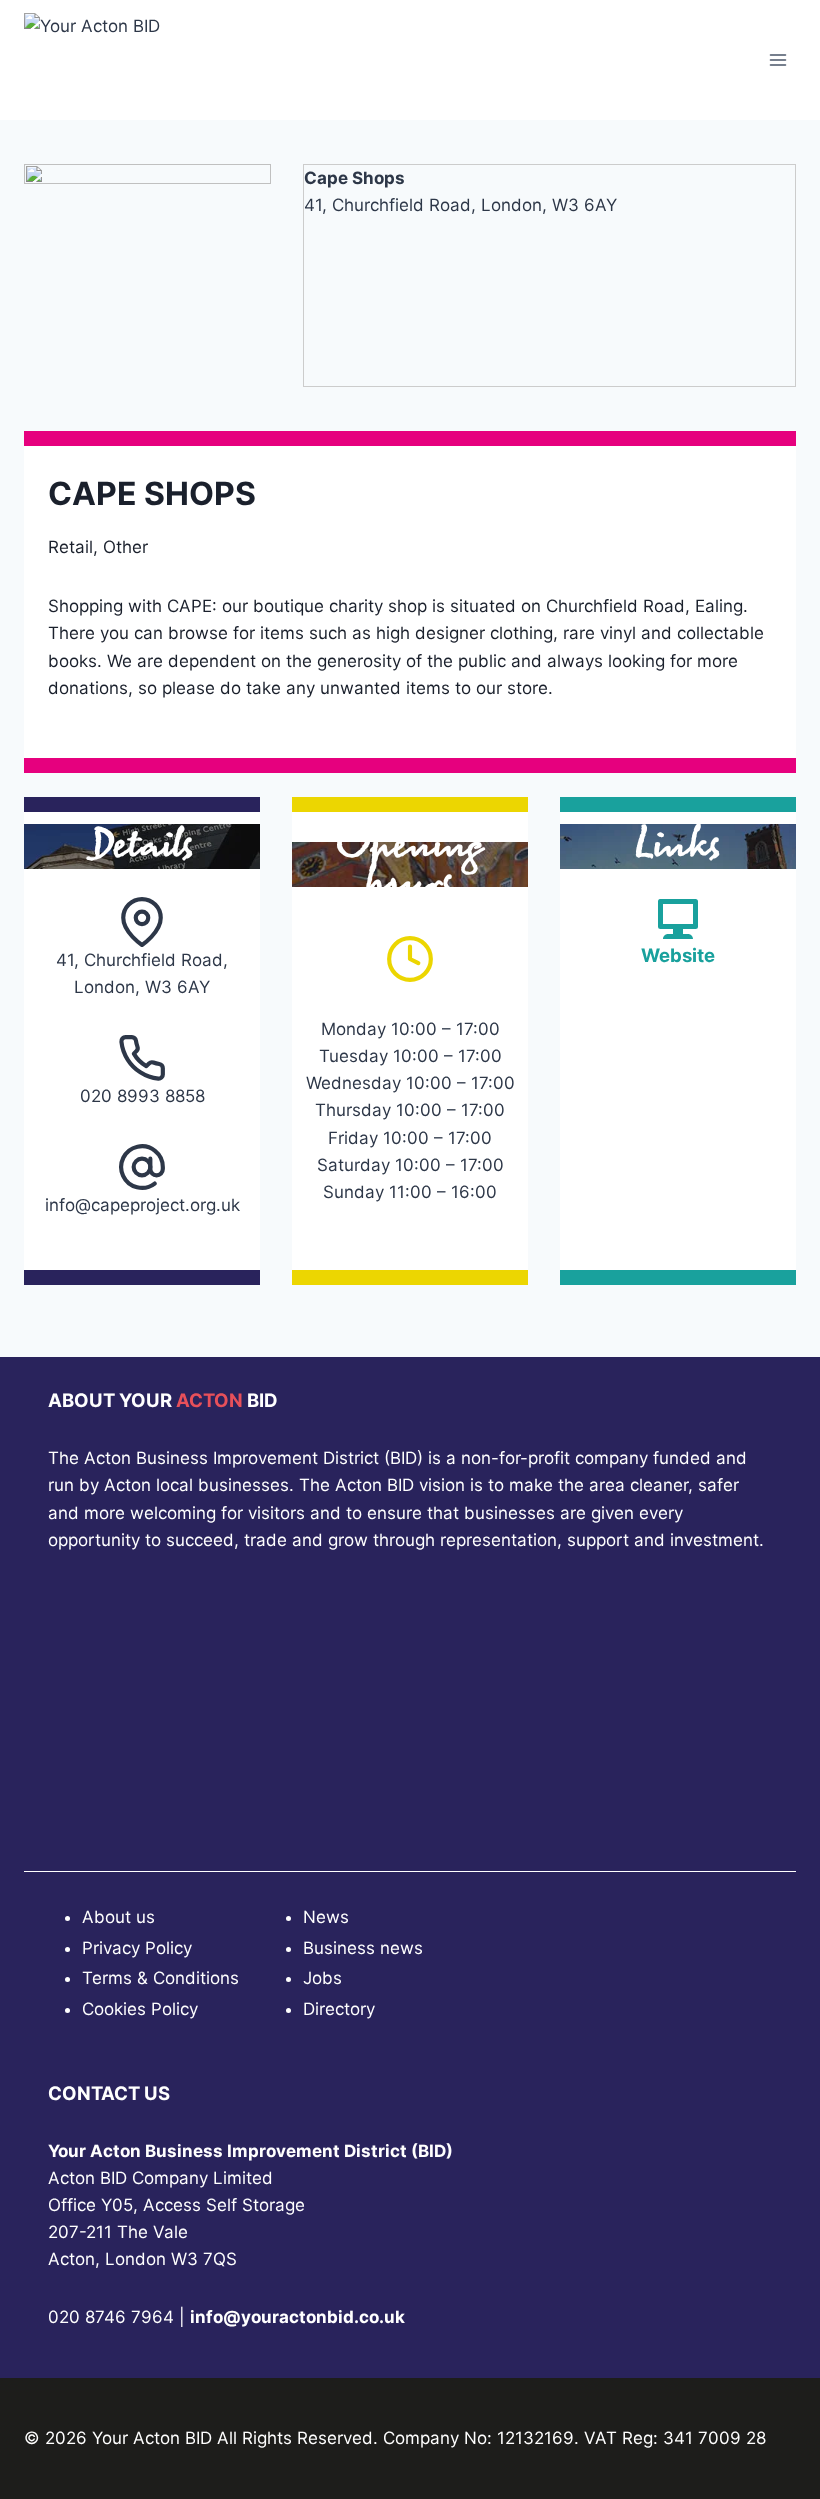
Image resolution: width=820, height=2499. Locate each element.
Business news (363, 1948)
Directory (339, 2009)
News (326, 1917)
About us (118, 1917)
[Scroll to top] (769, 2428)
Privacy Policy (137, 1948)
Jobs (322, 1978)
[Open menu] (777, 59)
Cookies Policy (140, 2009)
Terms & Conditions (160, 1978)
